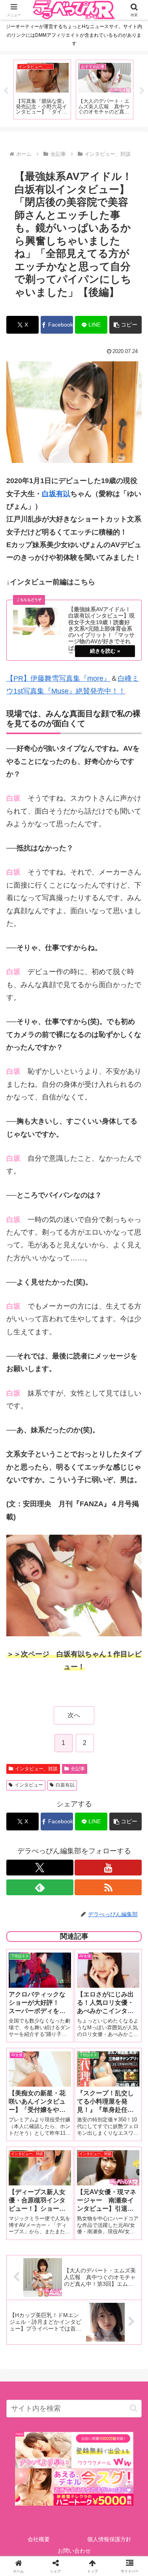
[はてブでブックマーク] (91, 2228)
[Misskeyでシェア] (123, 2206)
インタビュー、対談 (36, 1769)
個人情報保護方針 (109, 2539)
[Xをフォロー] (40, 1868)
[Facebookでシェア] (25, 2228)
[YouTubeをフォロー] (108, 1868)
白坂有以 (56, 494)
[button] (126, 325)
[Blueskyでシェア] (91, 2206)
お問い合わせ (74, 2551)
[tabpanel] (42, 90)
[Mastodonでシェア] (57, 2206)
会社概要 (39, 2539)
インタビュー (29, 1785)
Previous (6, 91)
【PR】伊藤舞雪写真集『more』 (58, 678)
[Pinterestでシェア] (41, 2250)
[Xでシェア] (25, 2206)
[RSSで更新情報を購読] (108, 1887)
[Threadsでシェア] (57, 2228)
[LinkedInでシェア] (74, 2250)
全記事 (78, 1769)
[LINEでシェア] (123, 2228)
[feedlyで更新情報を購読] (40, 1887)
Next (142, 91)
